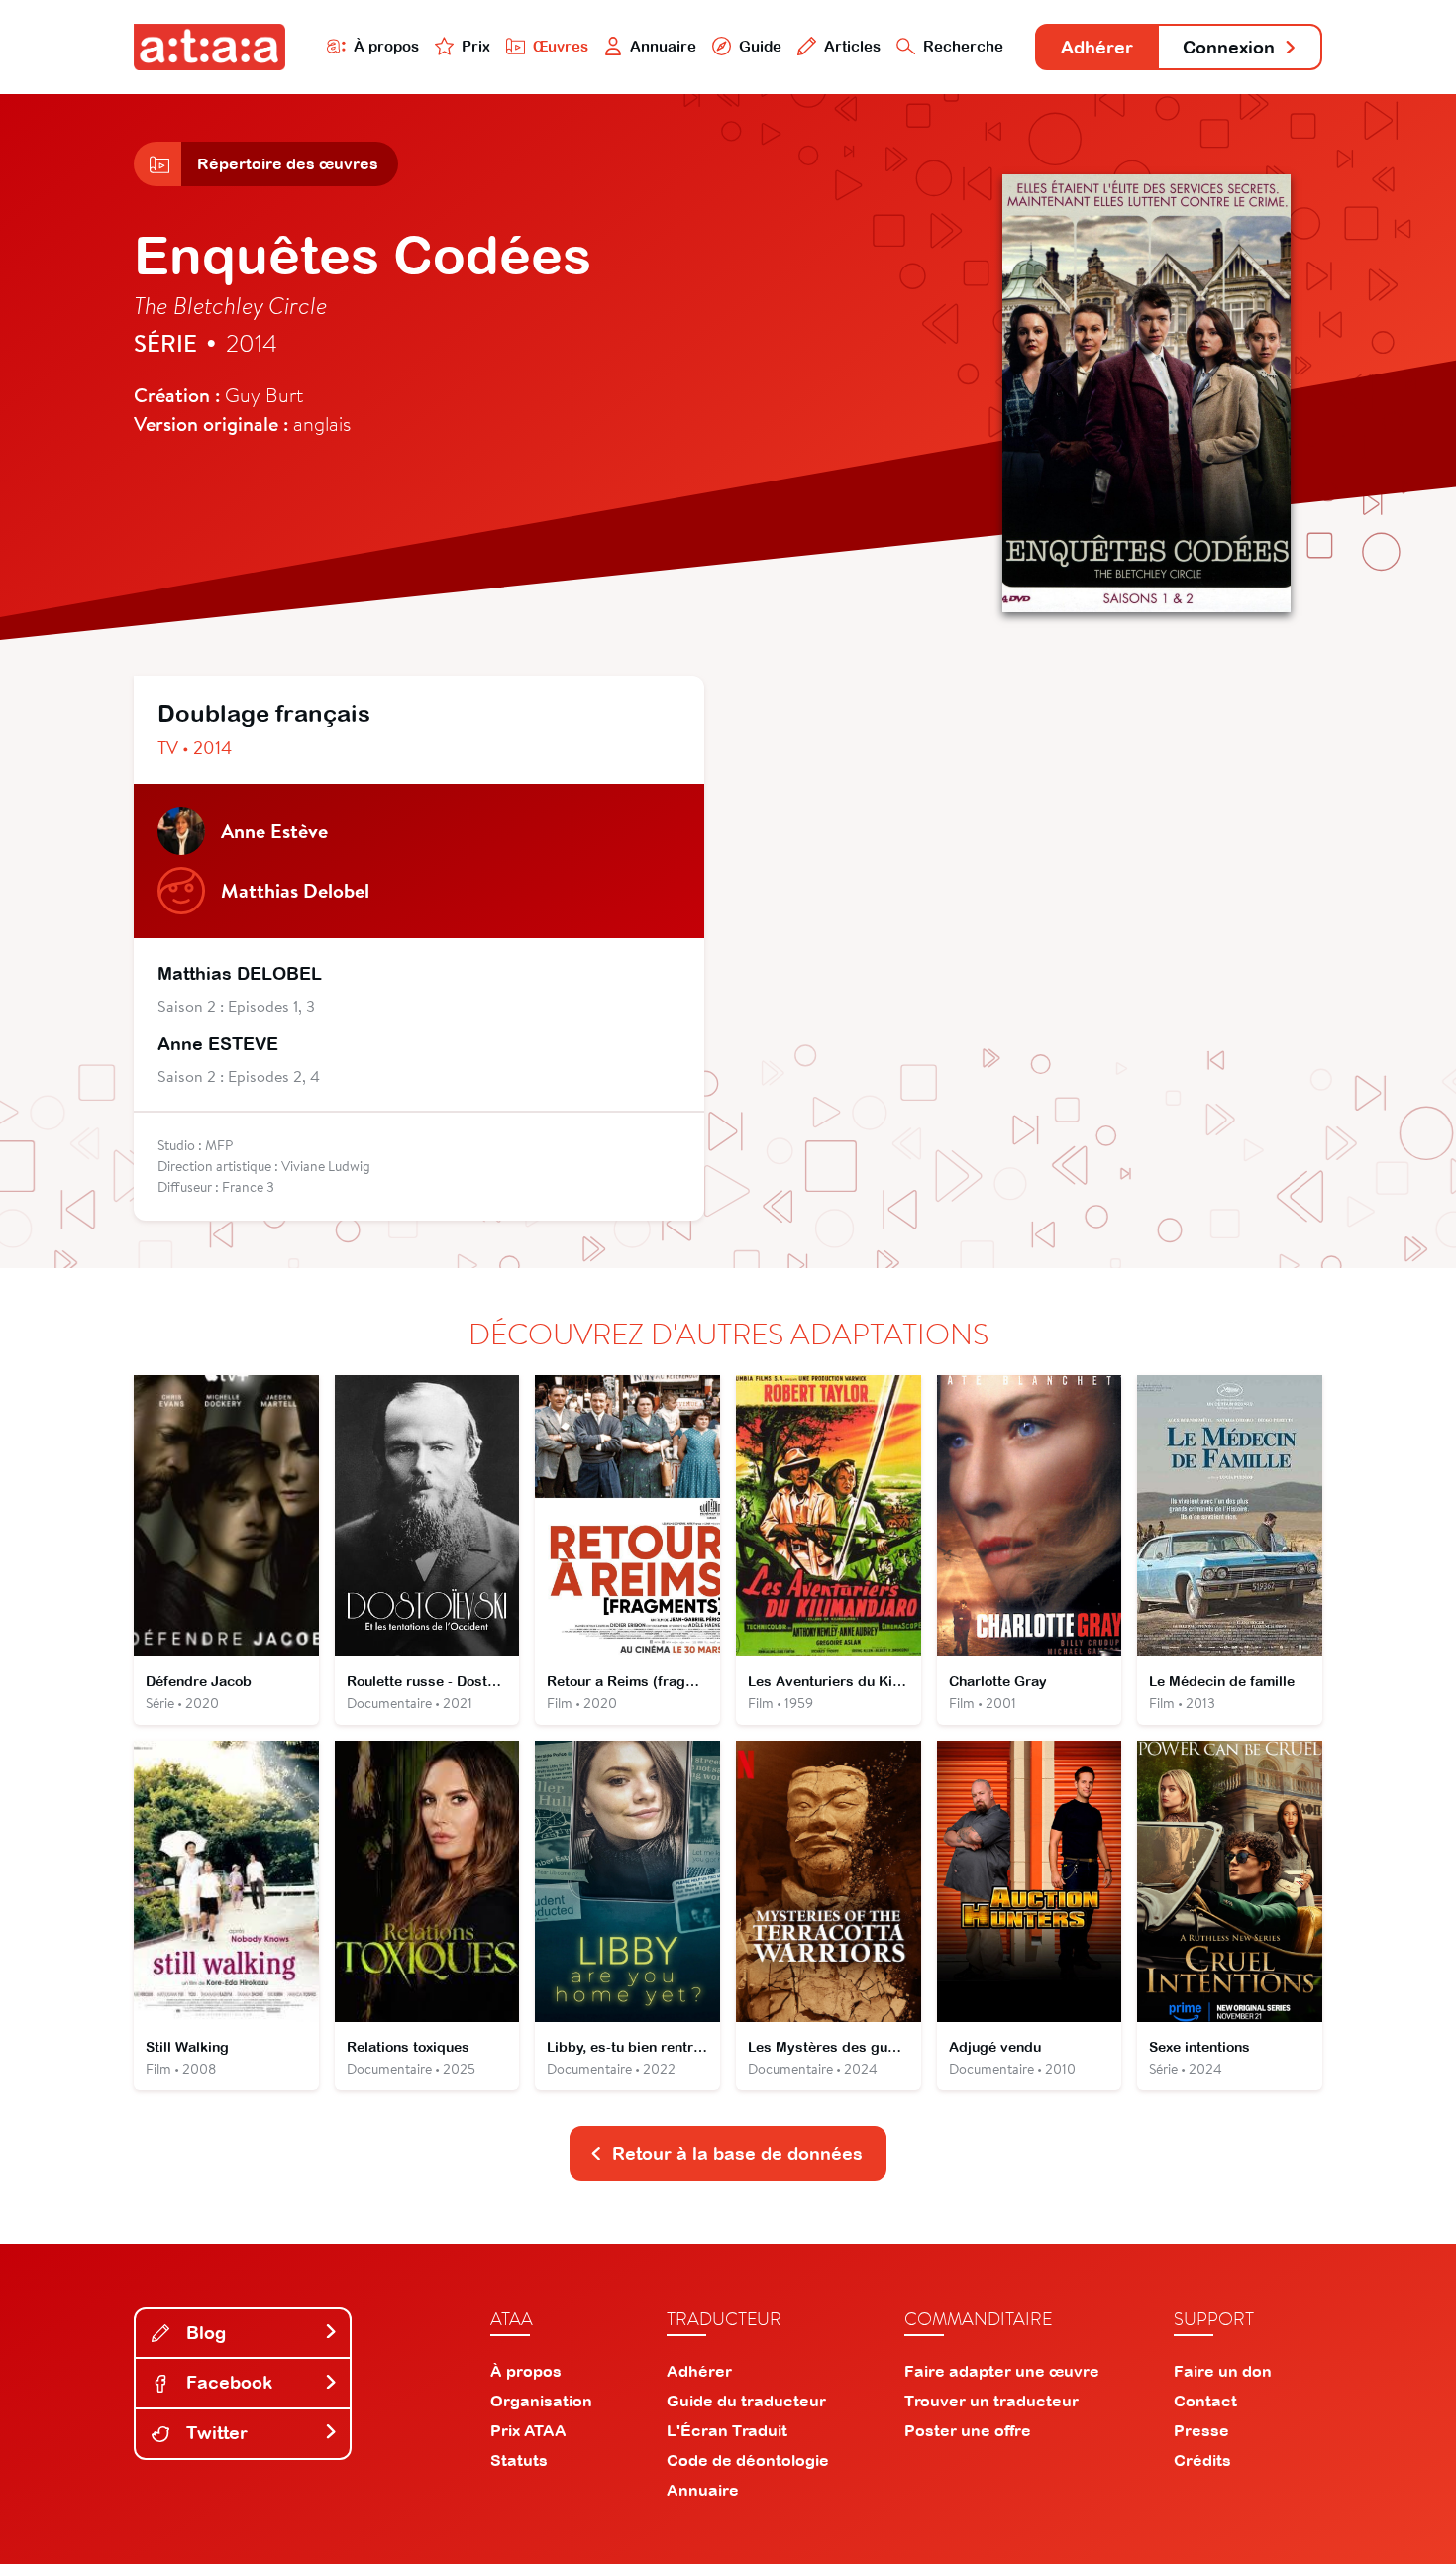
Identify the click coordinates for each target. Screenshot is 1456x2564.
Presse (1201, 2430)
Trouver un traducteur (991, 2401)
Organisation (541, 2401)
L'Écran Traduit (727, 2430)
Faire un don (1223, 2371)
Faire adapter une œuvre (1002, 2371)
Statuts (519, 2460)
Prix (476, 46)
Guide (760, 46)
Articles (852, 46)
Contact (1205, 2401)
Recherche (963, 46)
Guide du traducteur (746, 2401)
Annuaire (663, 46)
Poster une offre (968, 2430)
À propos (386, 46)
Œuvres (561, 46)
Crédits (1202, 2460)
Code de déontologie (748, 2460)
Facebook (227, 2382)
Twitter (214, 2433)
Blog (204, 2333)
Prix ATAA (528, 2430)
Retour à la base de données (737, 2153)
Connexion (1229, 47)
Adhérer (1097, 47)
